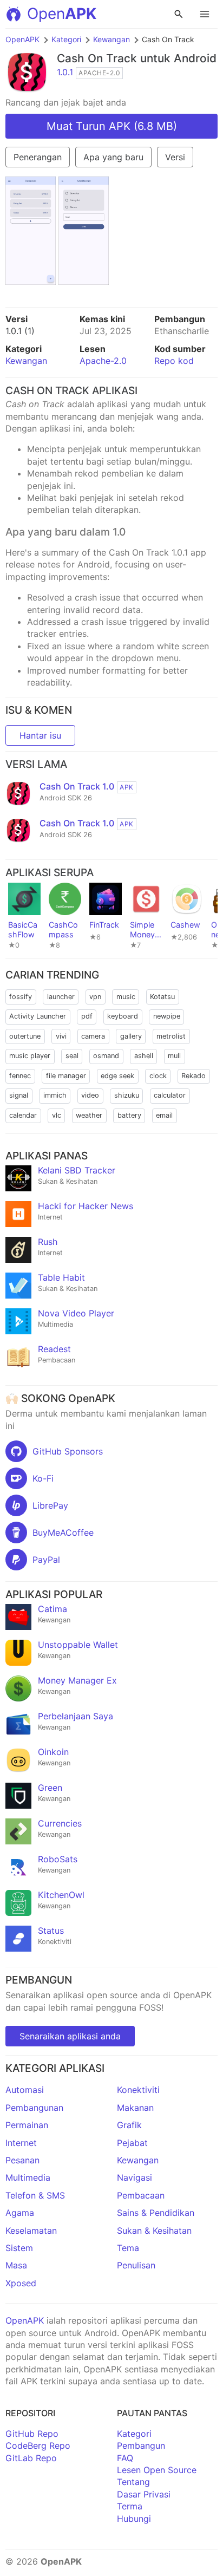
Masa (16, 2265)
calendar (23, 1115)
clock (158, 1076)
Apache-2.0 (103, 361)
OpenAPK (22, 39)
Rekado (194, 1076)
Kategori (66, 39)
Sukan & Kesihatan (154, 2231)
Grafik (129, 2125)
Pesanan (22, 2160)
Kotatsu (162, 997)
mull (174, 1056)
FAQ (125, 2458)
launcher (61, 997)
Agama (20, 2213)
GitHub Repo (32, 2434)
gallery (131, 1036)
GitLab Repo (31, 2458)
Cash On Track (97, 58)
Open (62, 14)
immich (55, 1095)
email (164, 1115)
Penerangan (38, 157)
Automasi (25, 2090)
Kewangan (111, 39)
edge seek (117, 1076)
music (126, 997)
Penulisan (136, 2265)
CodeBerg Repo (38, 2445)
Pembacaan (141, 2195)
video (90, 1095)
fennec (20, 1076)
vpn (95, 997)
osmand (106, 1056)
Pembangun (141, 2445)
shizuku (127, 1095)
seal (72, 1056)
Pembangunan (34, 2108)
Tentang (133, 2482)
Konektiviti (138, 2090)
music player (30, 1056)
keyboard (123, 1016)
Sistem (19, 2248)
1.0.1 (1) (20, 331)
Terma (130, 2506)
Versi (175, 157)
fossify (21, 997)
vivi (61, 1036)
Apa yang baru (113, 157)
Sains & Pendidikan (156, 2213)
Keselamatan (31, 2231)
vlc (57, 1115)
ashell (144, 1056)
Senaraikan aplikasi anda (70, 2036)
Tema (128, 2248)
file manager (66, 1076)
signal (19, 1095)
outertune (25, 1036)
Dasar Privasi (144, 2494)
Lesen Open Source (157, 2470)
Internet (21, 2143)
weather (89, 1115)
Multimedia (28, 2177)
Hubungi (134, 2519)
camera (93, 1036)
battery (129, 1115)
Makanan (135, 2108)
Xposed (21, 2283)
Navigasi (135, 2177)
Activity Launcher (38, 1016)
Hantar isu (40, 735)
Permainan (27, 2125)
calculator (170, 1095)
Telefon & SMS (35, 2195)
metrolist (171, 1036)
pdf (87, 1016)
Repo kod (174, 361)
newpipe (167, 1016)
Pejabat (132, 2143)
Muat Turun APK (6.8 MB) (112, 126)
